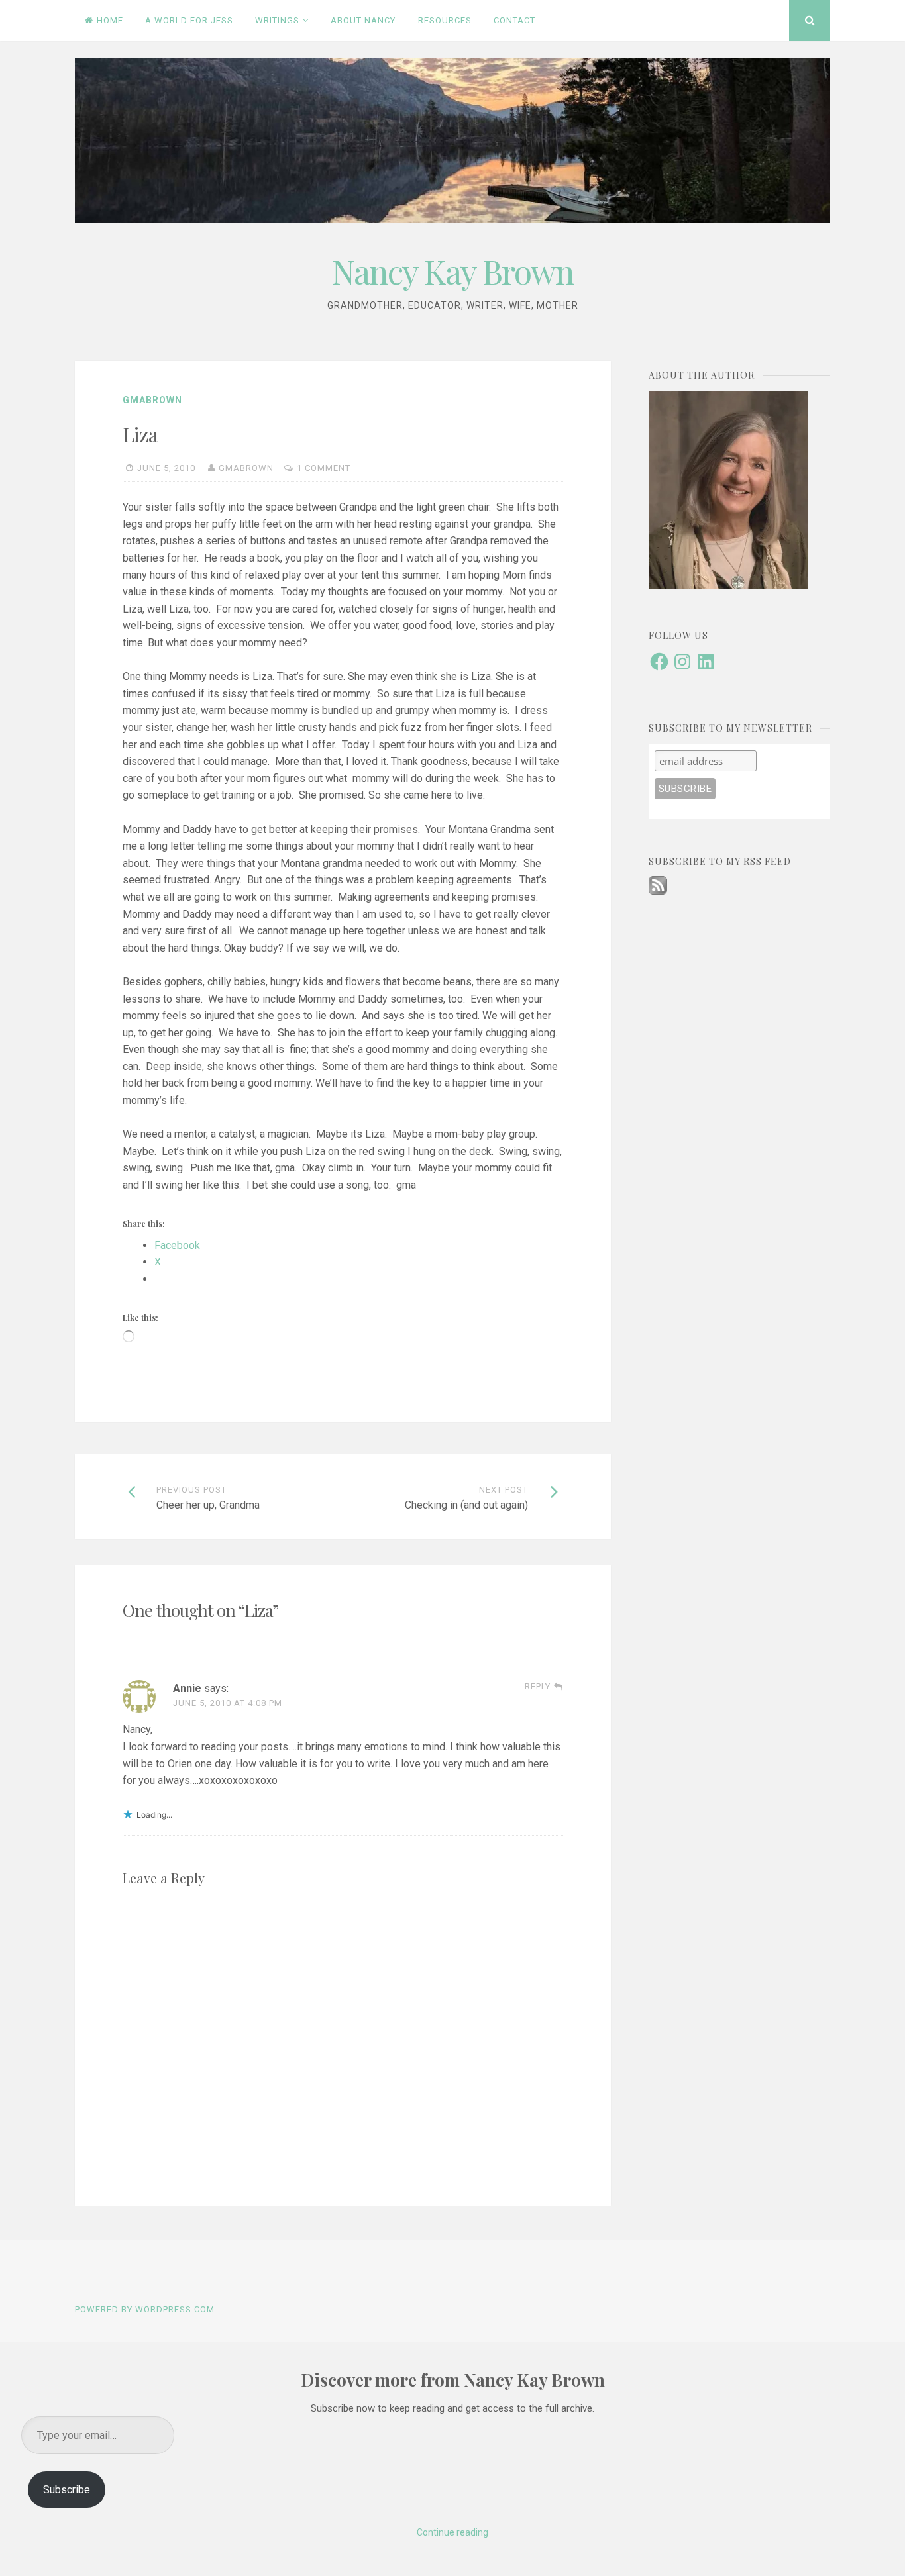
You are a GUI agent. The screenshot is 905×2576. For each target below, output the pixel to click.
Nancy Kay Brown (453, 271)
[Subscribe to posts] (658, 891)
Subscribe (67, 2490)
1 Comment (324, 468)
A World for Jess (189, 20)
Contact (514, 20)
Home (110, 20)
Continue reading (452, 2532)
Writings (277, 20)
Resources (445, 20)
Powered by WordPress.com (145, 2309)
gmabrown (152, 400)
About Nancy (363, 20)
